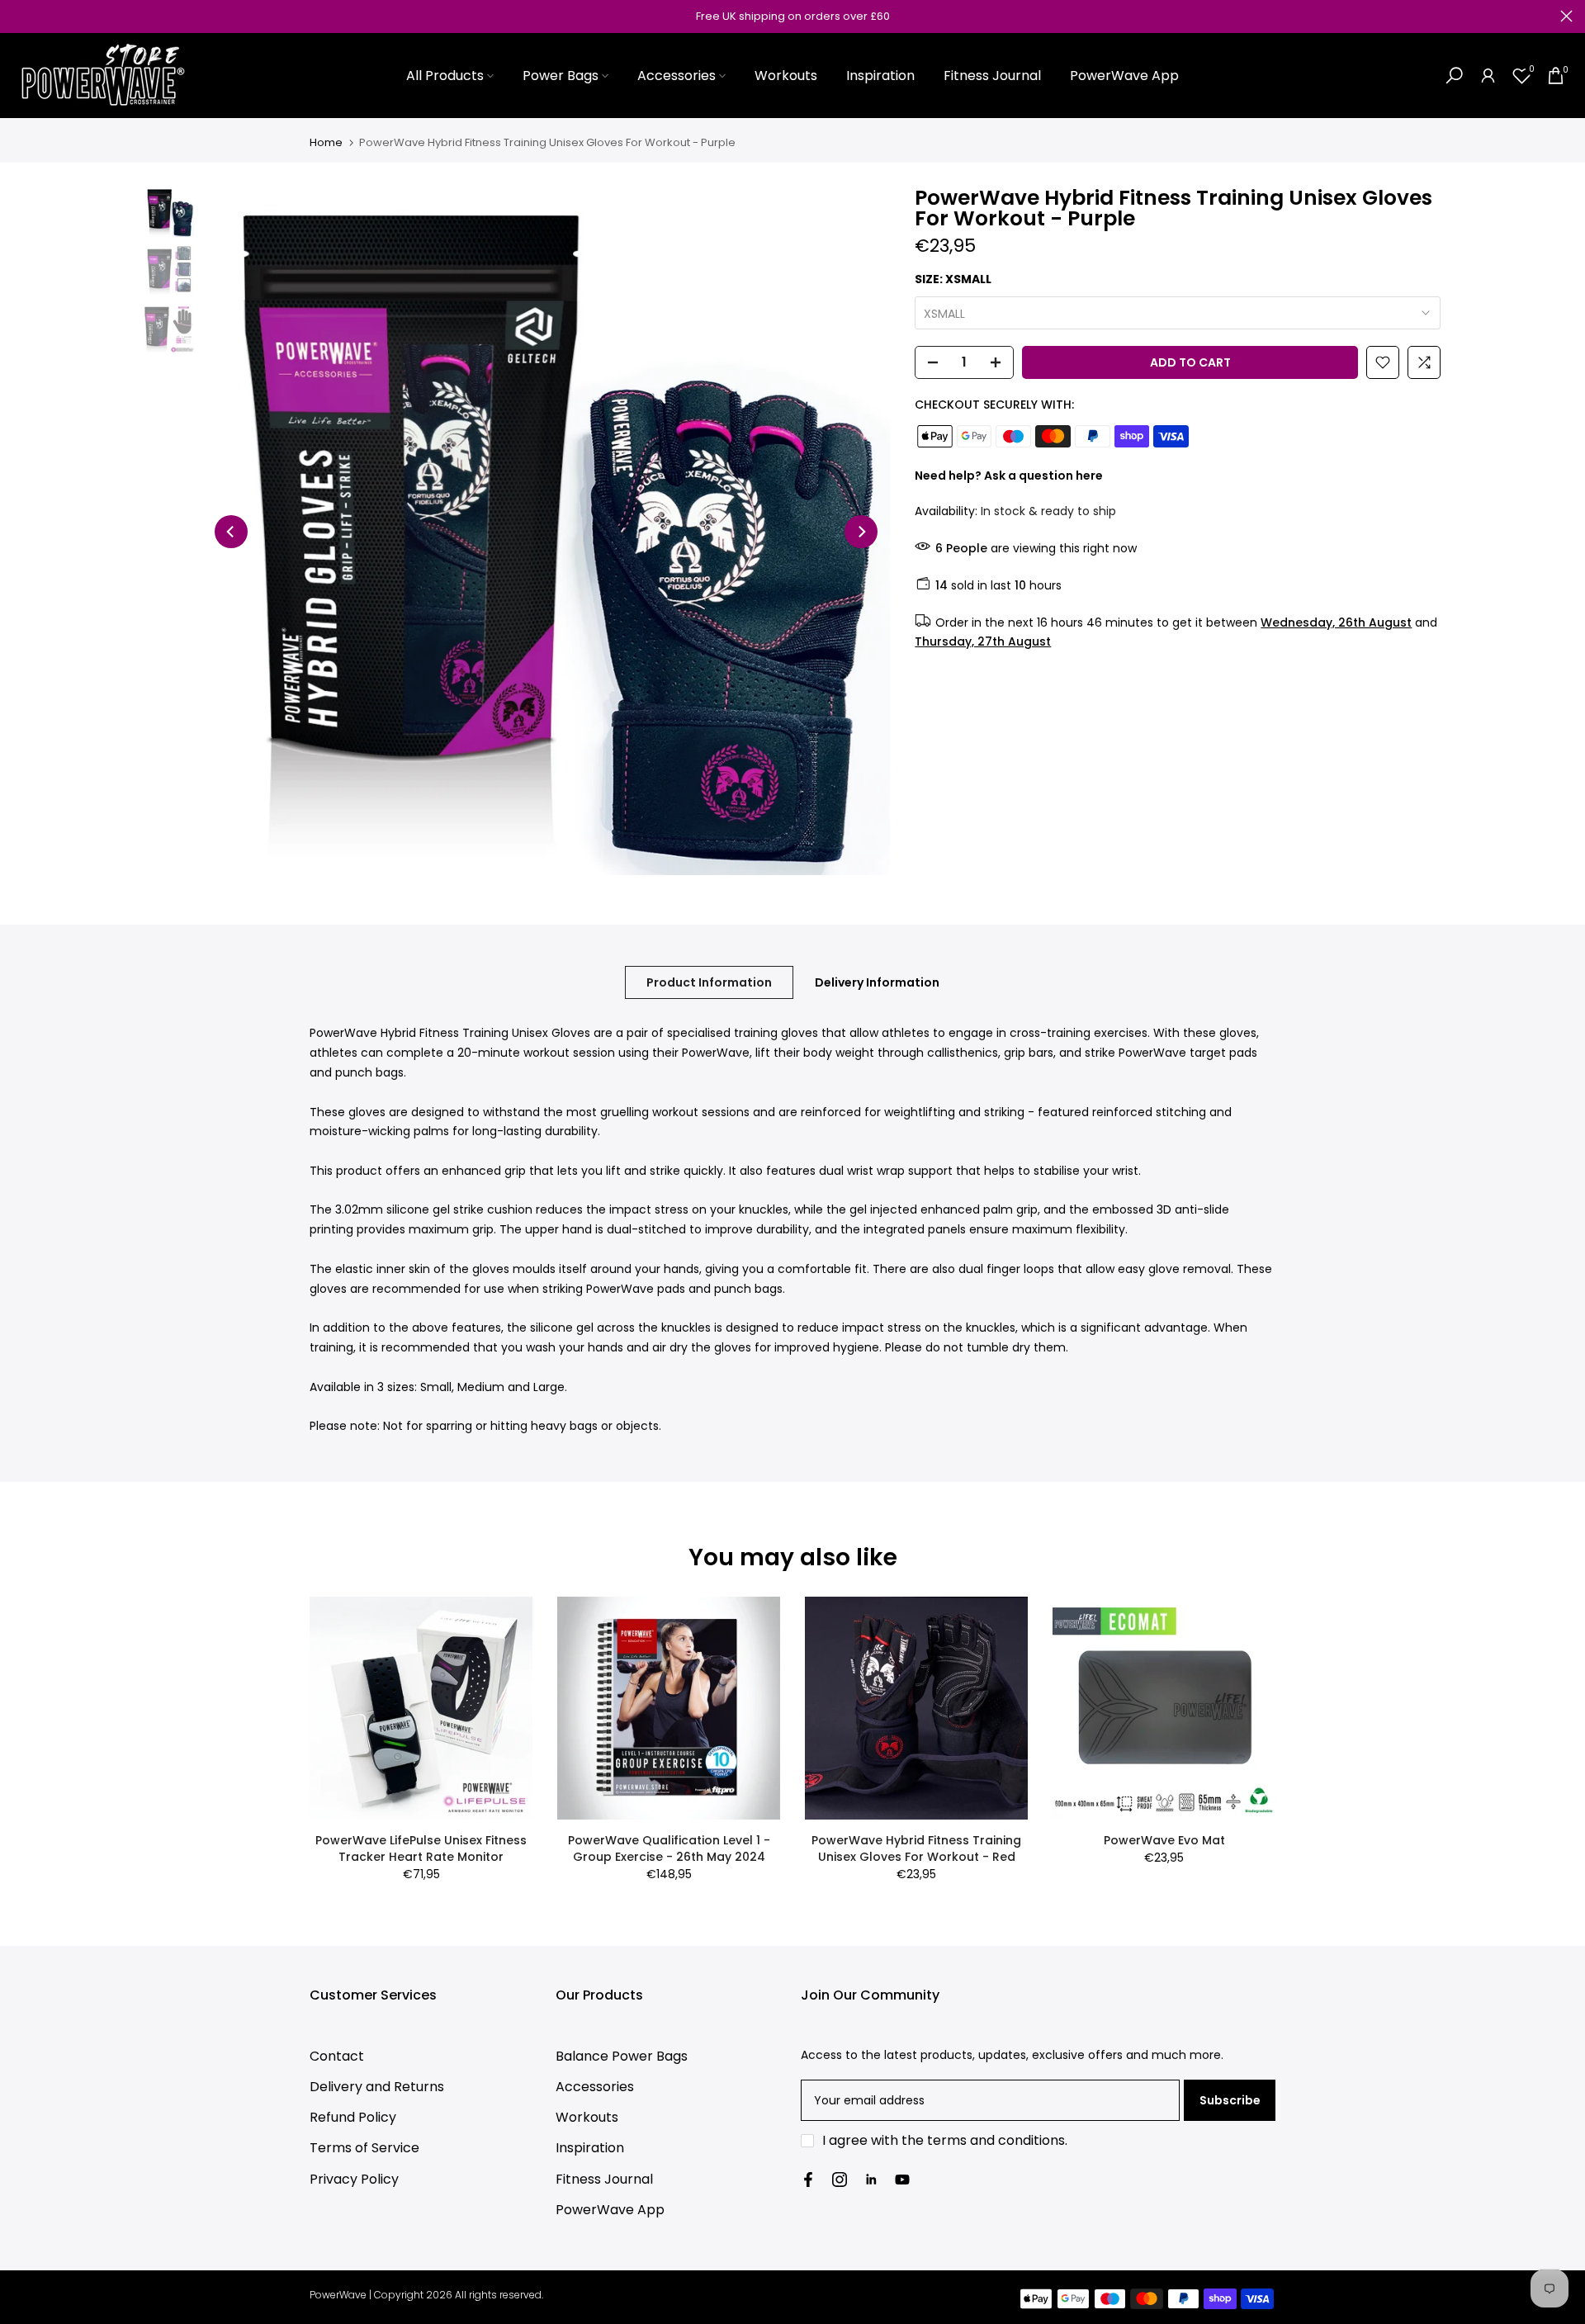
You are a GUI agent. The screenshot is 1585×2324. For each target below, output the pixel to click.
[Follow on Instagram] (840, 2180)
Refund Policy (353, 2117)
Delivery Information (877, 982)
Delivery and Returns (377, 2087)
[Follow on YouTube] (902, 2180)
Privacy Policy (354, 2179)
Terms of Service (364, 2148)
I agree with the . (945, 2140)
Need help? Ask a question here (1009, 475)
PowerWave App (1124, 76)
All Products (445, 76)
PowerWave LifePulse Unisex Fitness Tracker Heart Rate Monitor (421, 1848)
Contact (337, 2056)
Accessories (677, 76)
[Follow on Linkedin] (871, 2180)
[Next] (861, 532)
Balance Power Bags (622, 2056)
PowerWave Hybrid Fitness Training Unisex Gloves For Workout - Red (916, 1848)
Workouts (786, 76)
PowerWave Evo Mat (1164, 1840)
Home (326, 142)
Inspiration (880, 76)
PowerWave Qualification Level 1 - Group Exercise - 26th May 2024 (669, 1848)
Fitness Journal (992, 76)
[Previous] (231, 532)
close (19, 16)
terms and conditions (996, 2140)
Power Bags (561, 76)
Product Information (709, 982)
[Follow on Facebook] (808, 2180)
